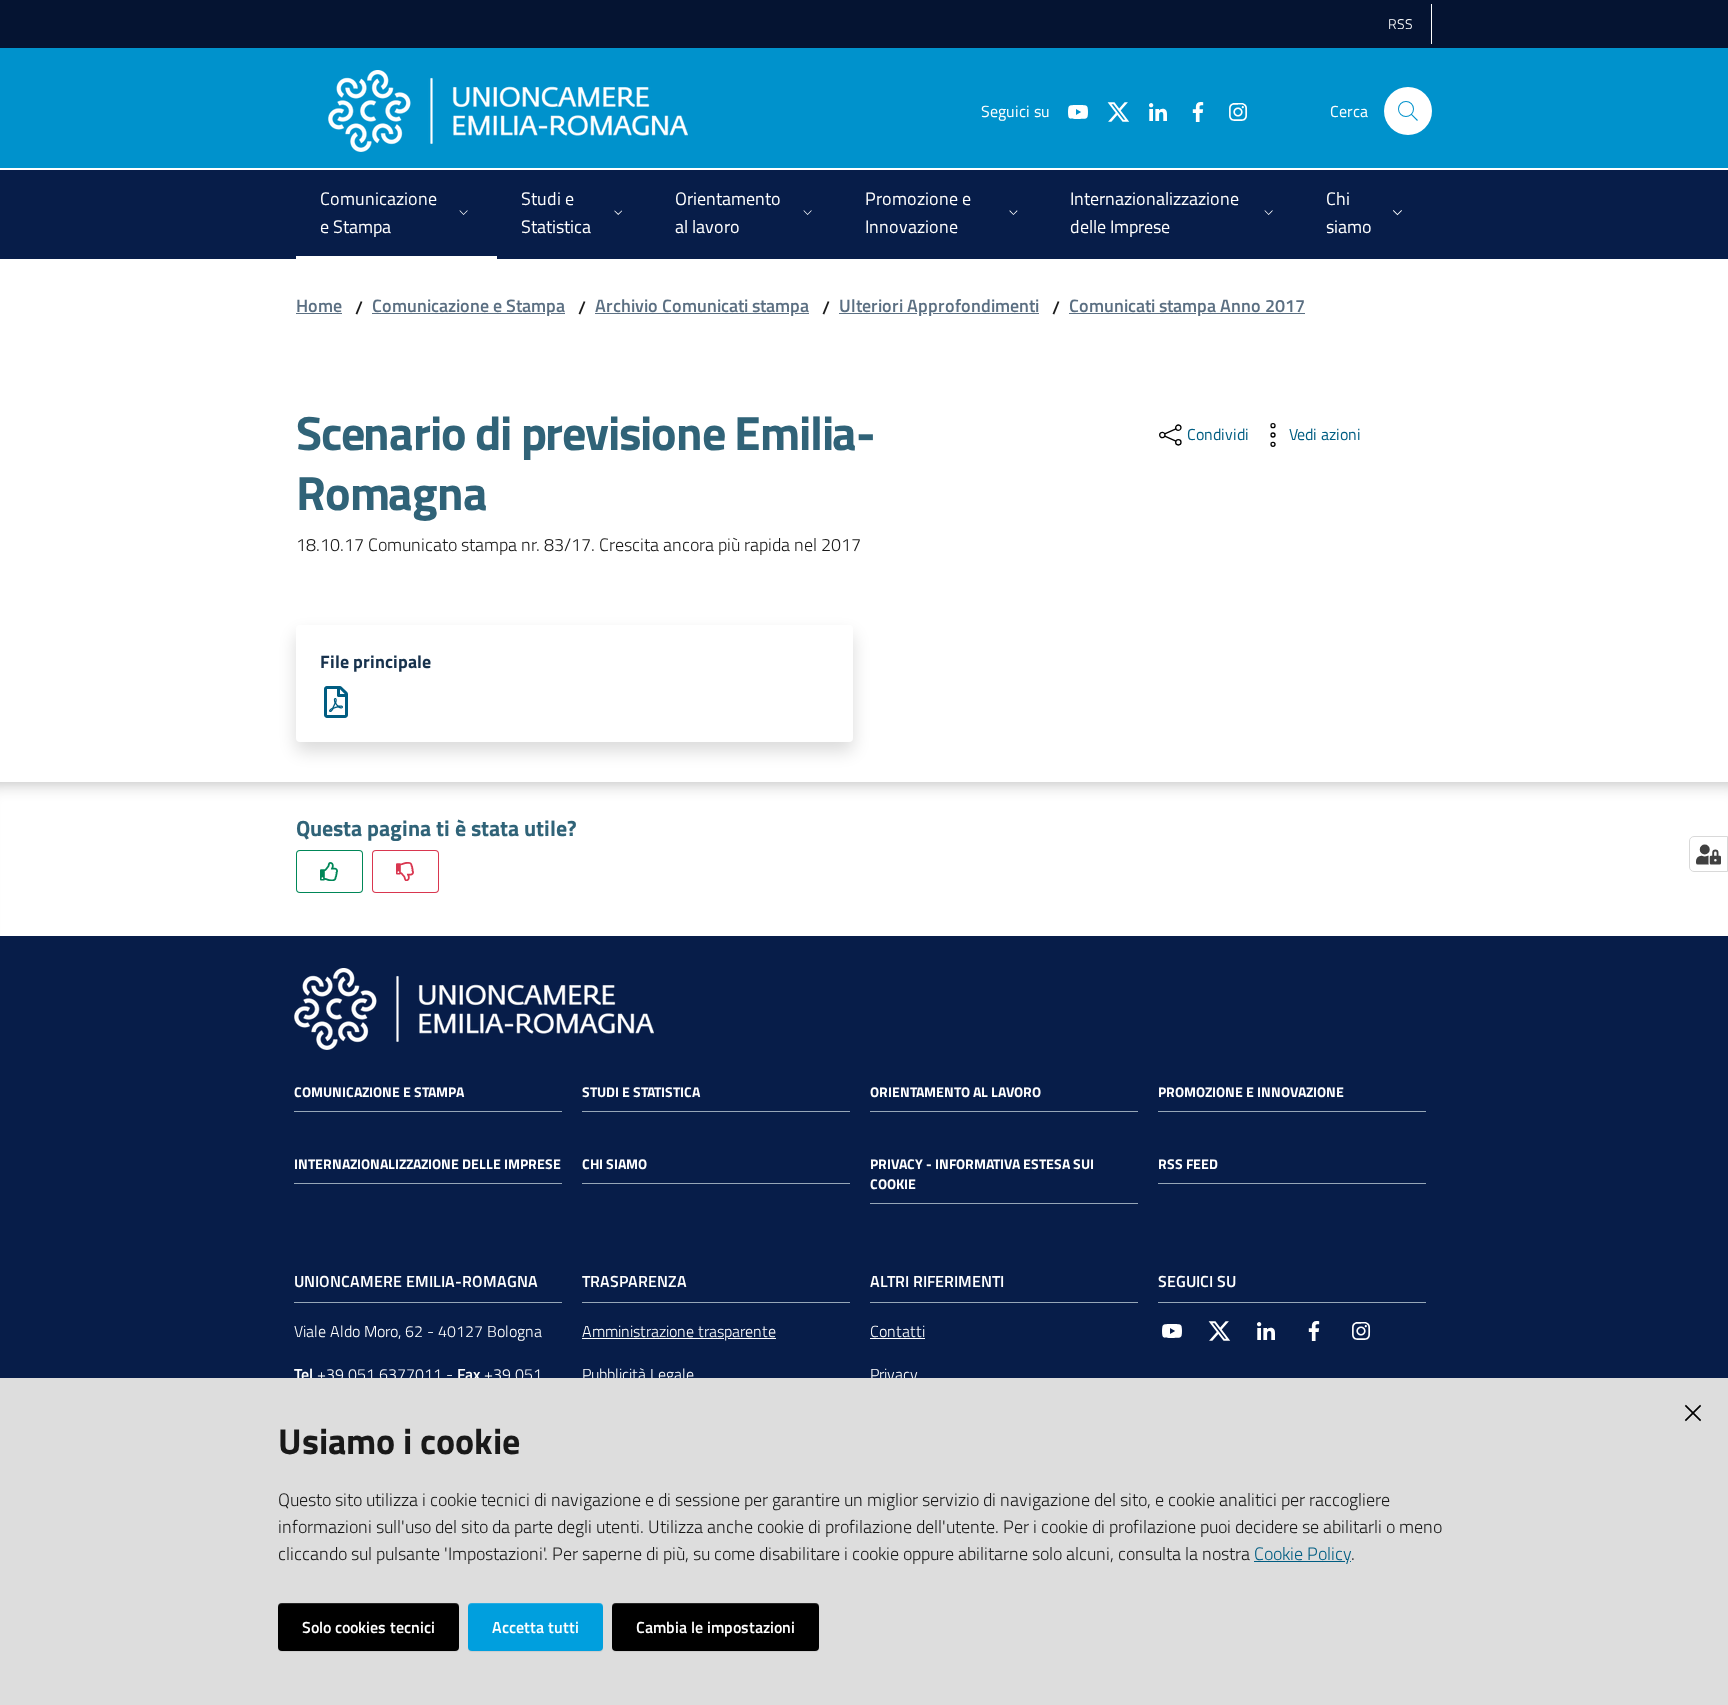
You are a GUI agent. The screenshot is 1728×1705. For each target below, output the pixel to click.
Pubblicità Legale (638, 1374)
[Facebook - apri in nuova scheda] (1190, 110)
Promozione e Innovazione (1251, 1092)
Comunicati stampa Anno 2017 (1187, 305)
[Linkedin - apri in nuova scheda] (1150, 110)
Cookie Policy (1302, 1553)
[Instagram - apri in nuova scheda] (1230, 110)
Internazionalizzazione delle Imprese (427, 1164)
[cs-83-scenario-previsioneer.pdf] (336, 700)
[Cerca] (1408, 111)
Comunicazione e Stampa (468, 305)
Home (319, 305)
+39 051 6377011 (379, 1374)
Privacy (894, 1374)
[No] (405, 871)
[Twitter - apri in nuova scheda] (1110, 110)
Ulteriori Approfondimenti (939, 305)
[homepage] (508, 111)
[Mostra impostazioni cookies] (1708, 854)
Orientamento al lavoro (955, 1092)
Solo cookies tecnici (368, 1627)
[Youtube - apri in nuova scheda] (1070, 110)
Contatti (897, 1331)
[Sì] (329, 871)
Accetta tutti (535, 1627)
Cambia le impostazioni (715, 1627)
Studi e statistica (641, 1092)
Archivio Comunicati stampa (702, 305)
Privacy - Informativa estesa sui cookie (982, 1174)
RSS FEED (1188, 1164)
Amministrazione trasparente (679, 1331)
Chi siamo (614, 1164)
